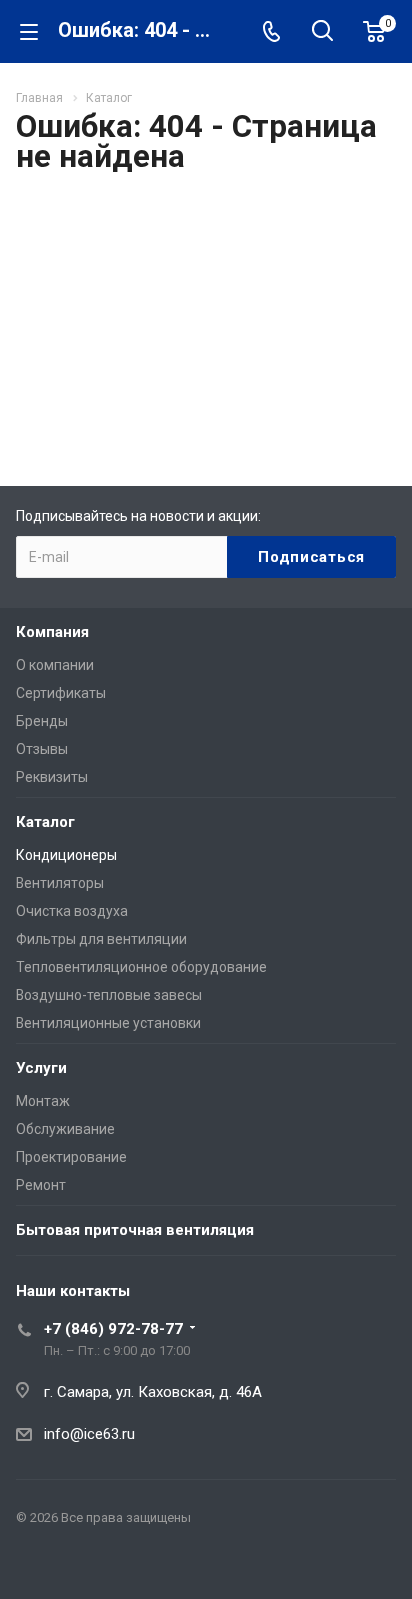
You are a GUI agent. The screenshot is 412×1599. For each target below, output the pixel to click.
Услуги (41, 1068)
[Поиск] (322, 32)
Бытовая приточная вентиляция (135, 1230)
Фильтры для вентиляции (101, 939)
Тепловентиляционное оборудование (141, 967)
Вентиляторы (60, 883)
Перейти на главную (201, 393)
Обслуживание (65, 1129)
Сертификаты (61, 693)
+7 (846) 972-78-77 (113, 1329)
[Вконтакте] (36, 1565)
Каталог (45, 822)
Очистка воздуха (72, 911)
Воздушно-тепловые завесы (109, 995)
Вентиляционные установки (108, 1023)
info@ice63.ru (89, 1434)
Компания (52, 632)
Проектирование (71, 1157)
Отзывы (42, 749)
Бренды (42, 721)
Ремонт (41, 1185)
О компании (55, 665)
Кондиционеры (66, 855)
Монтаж (43, 1101)
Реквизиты (52, 777)
